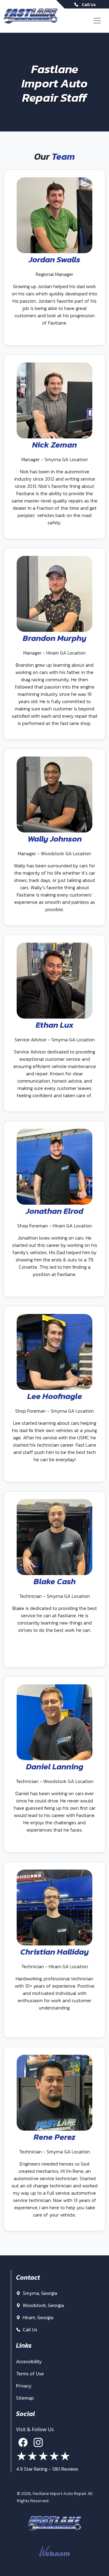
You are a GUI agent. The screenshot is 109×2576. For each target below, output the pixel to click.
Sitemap (25, 2398)
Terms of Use (30, 2374)
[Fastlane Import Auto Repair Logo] (31, 16)
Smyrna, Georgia (39, 2293)
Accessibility (29, 2361)
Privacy (24, 2386)
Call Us (29, 2329)
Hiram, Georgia (37, 2317)
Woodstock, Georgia (43, 2305)
